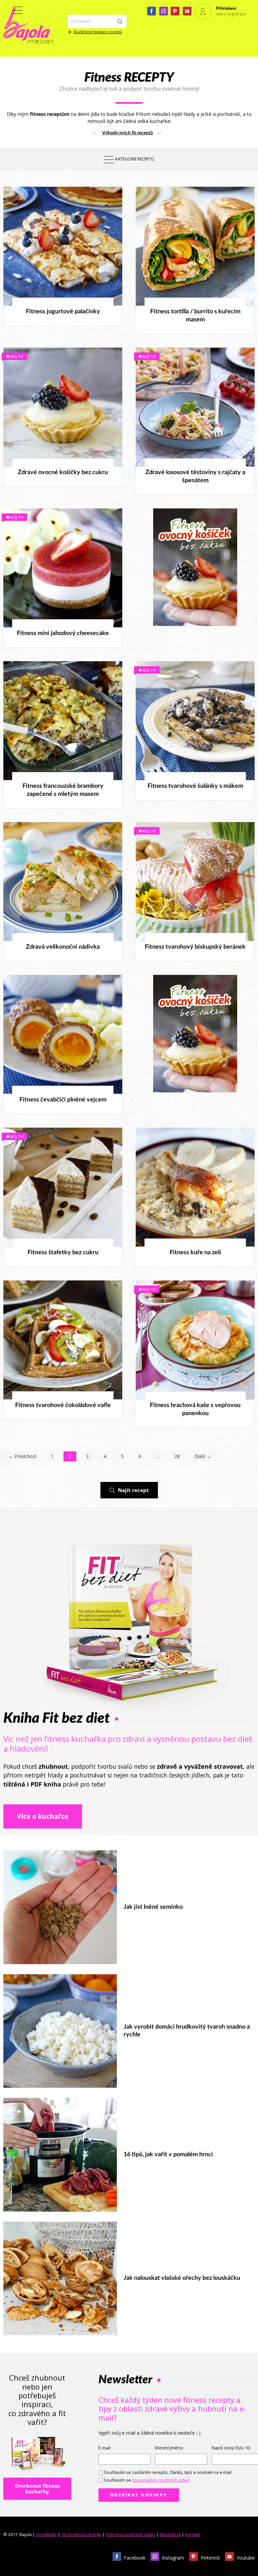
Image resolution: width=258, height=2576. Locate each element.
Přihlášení (226, 8)
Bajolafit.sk (170, 2535)
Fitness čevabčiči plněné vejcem (63, 1100)
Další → (203, 1456)
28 (177, 1456)
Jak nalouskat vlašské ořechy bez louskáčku (182, 2278)
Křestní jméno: (169, 2448)
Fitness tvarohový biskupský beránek (195, 947)
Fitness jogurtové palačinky (63, 312)
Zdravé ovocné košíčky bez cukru (63, 472)
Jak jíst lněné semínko (153, 1907)
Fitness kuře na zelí (195, 1253)
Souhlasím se (147, 2480)
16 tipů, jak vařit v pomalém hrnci (168, 2155)
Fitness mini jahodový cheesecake (63, 633)
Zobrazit (59, 246)
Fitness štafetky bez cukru (63, 1253)
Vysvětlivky (46, 2535)
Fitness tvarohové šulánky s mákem (195, 786)
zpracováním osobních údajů (161, 2480)
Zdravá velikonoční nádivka (63, 947)
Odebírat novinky (139, 2495)
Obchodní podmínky (81, 2535)
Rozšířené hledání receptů (98, 32)
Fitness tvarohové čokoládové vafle (63, 1405)
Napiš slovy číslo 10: (231, 2448)
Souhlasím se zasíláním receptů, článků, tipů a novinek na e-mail (168, 2472)
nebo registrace (231, 14)
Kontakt (192, 2535)
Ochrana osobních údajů (131, 2535)
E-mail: (105, 2448)
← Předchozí (22, 1456)
